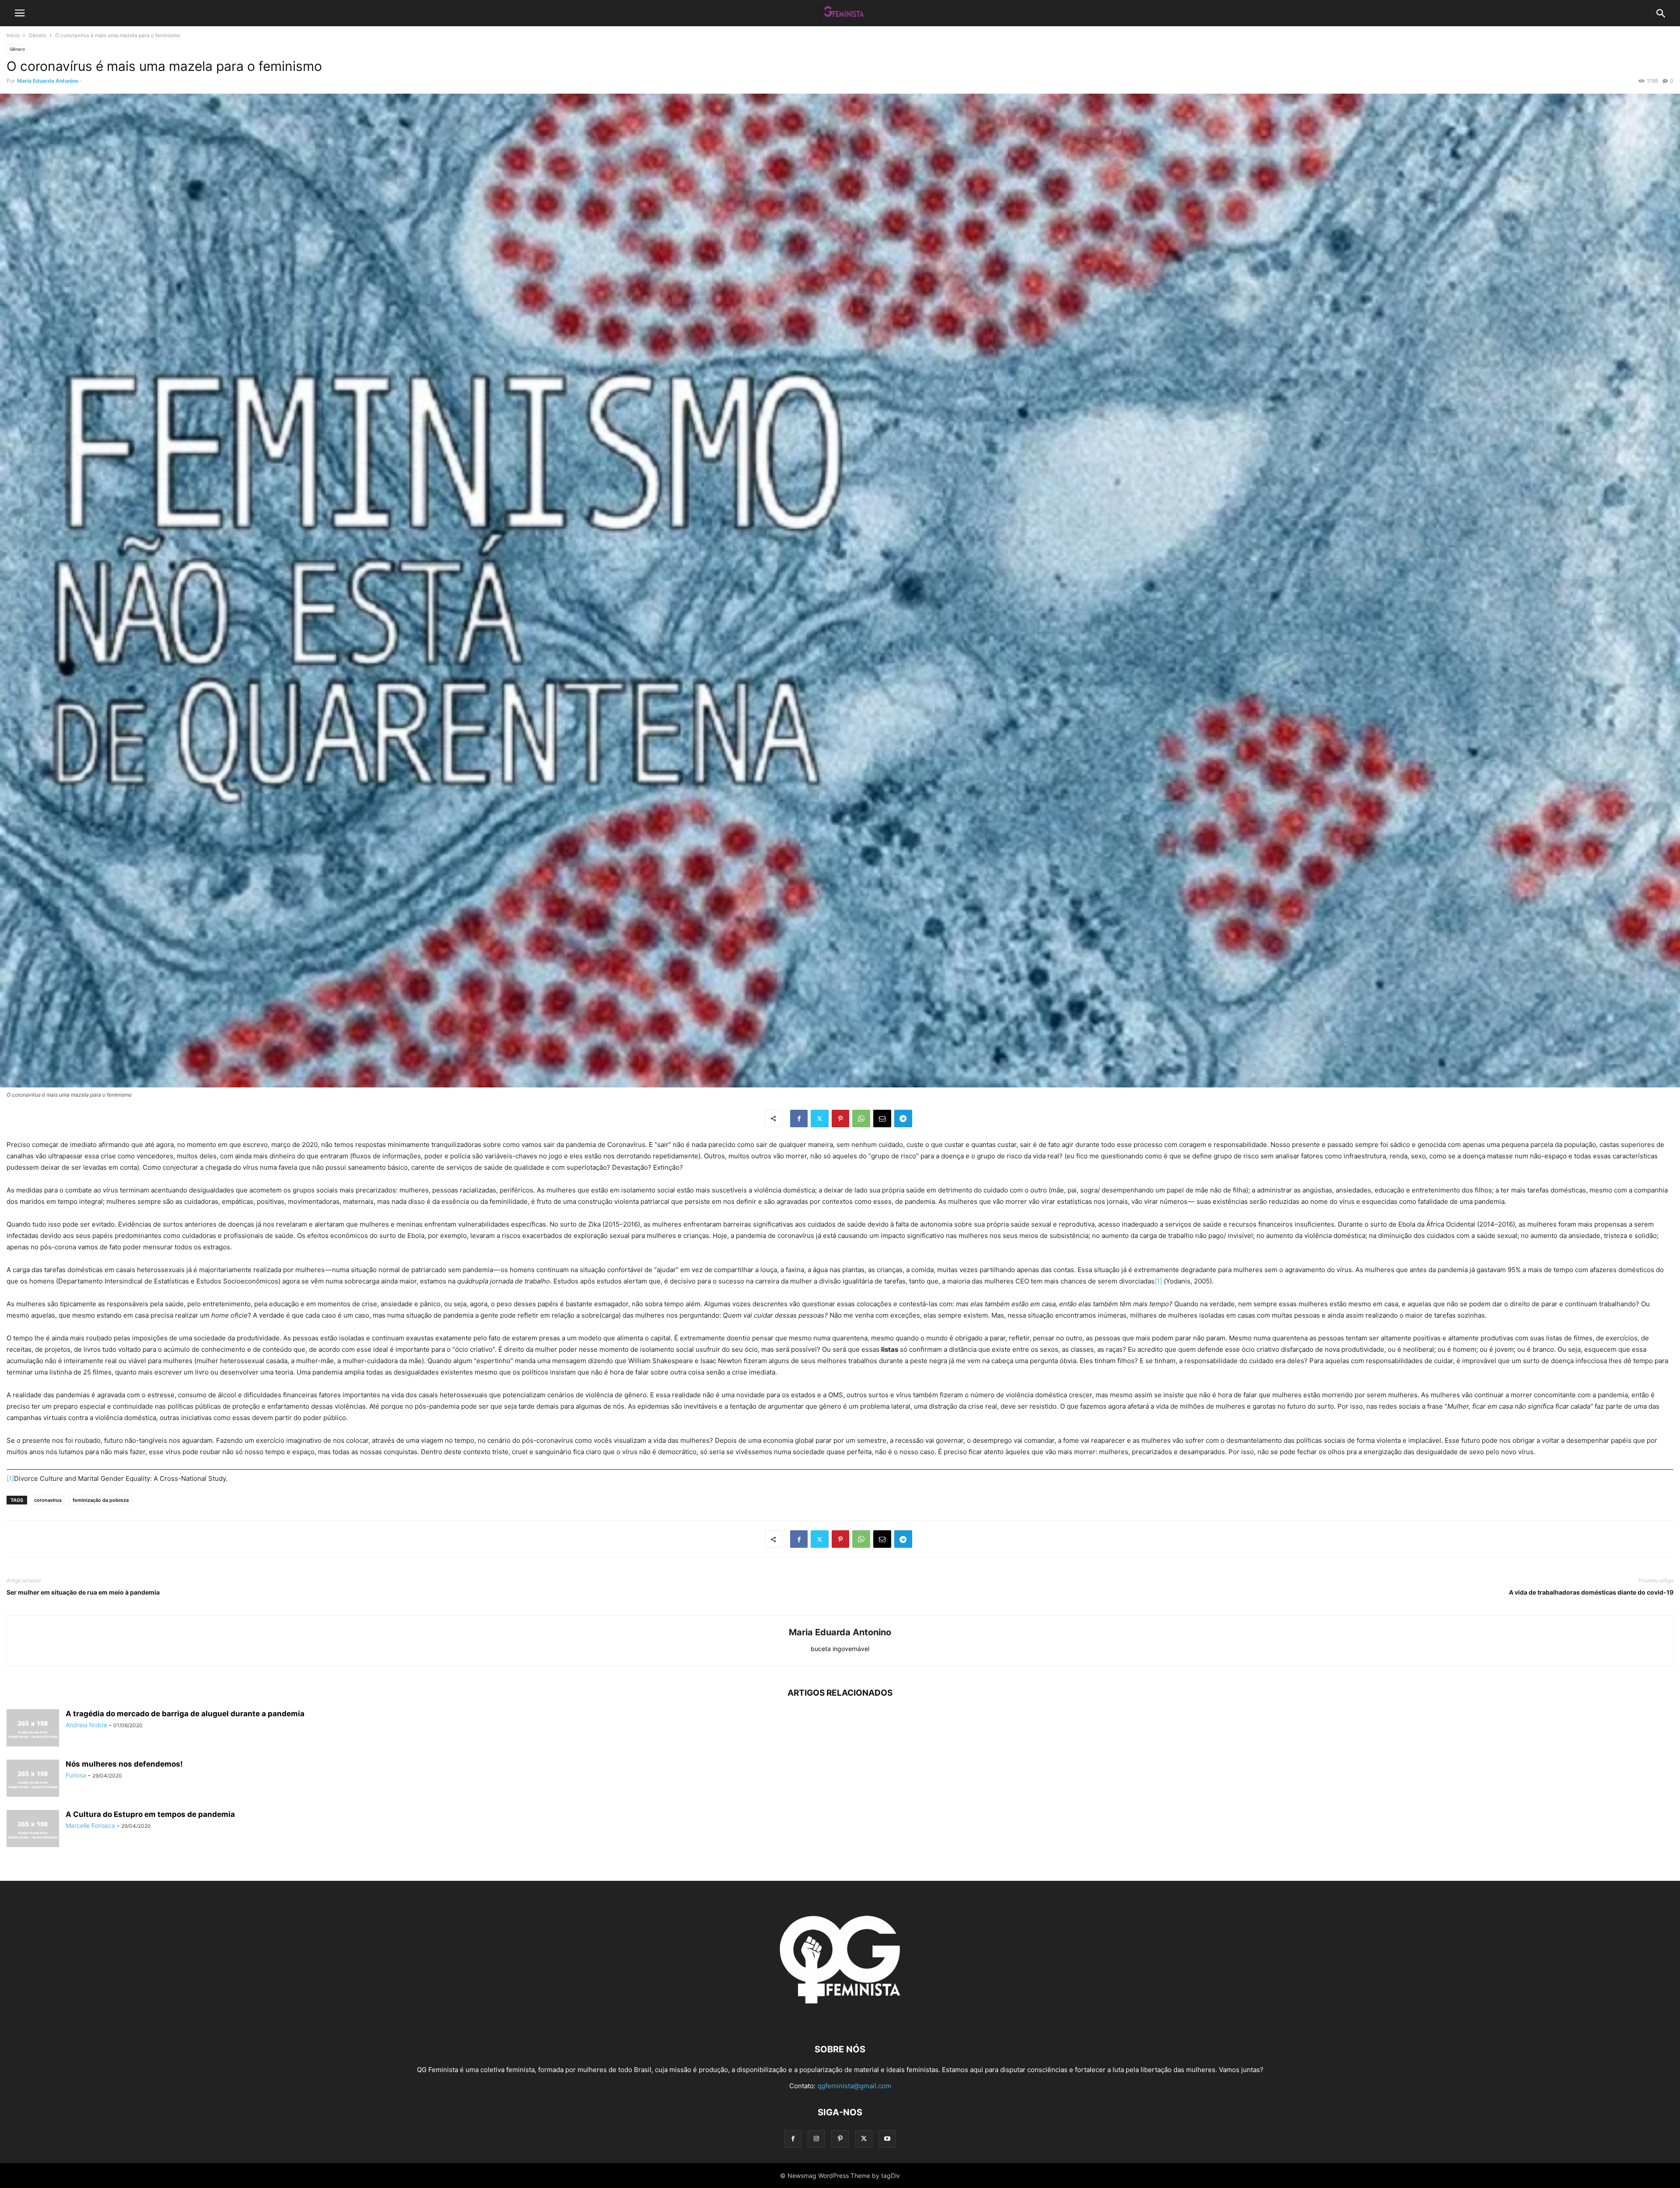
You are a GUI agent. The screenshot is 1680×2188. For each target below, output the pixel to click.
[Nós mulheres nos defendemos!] (33, 1779)
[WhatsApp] (861, 1119)
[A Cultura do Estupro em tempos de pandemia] (33, 1830)
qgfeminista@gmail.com (854, 2086)
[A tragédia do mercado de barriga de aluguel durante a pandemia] (33, 1729)
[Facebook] (799, 1119)
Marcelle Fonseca (90, 1825)
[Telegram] (903, 1119)
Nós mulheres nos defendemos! (124, 1764)
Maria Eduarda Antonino (48, 81)
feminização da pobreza (101, 1500)
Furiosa (76, 1775)
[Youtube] (887, 2139)
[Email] (882, 1119)
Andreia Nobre (86, 1725)
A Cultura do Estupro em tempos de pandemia (150, 1814)
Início (13, 35)
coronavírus (48, 1500)
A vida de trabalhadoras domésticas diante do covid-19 (1591, 1592)
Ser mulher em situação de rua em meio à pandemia (83, 1592)
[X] (820, 1119)
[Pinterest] (840, 1119)
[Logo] (840, 2023)
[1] (1158, 1281)
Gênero (37, 35)
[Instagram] (816, 2139)
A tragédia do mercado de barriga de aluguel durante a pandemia (185, 1714)
